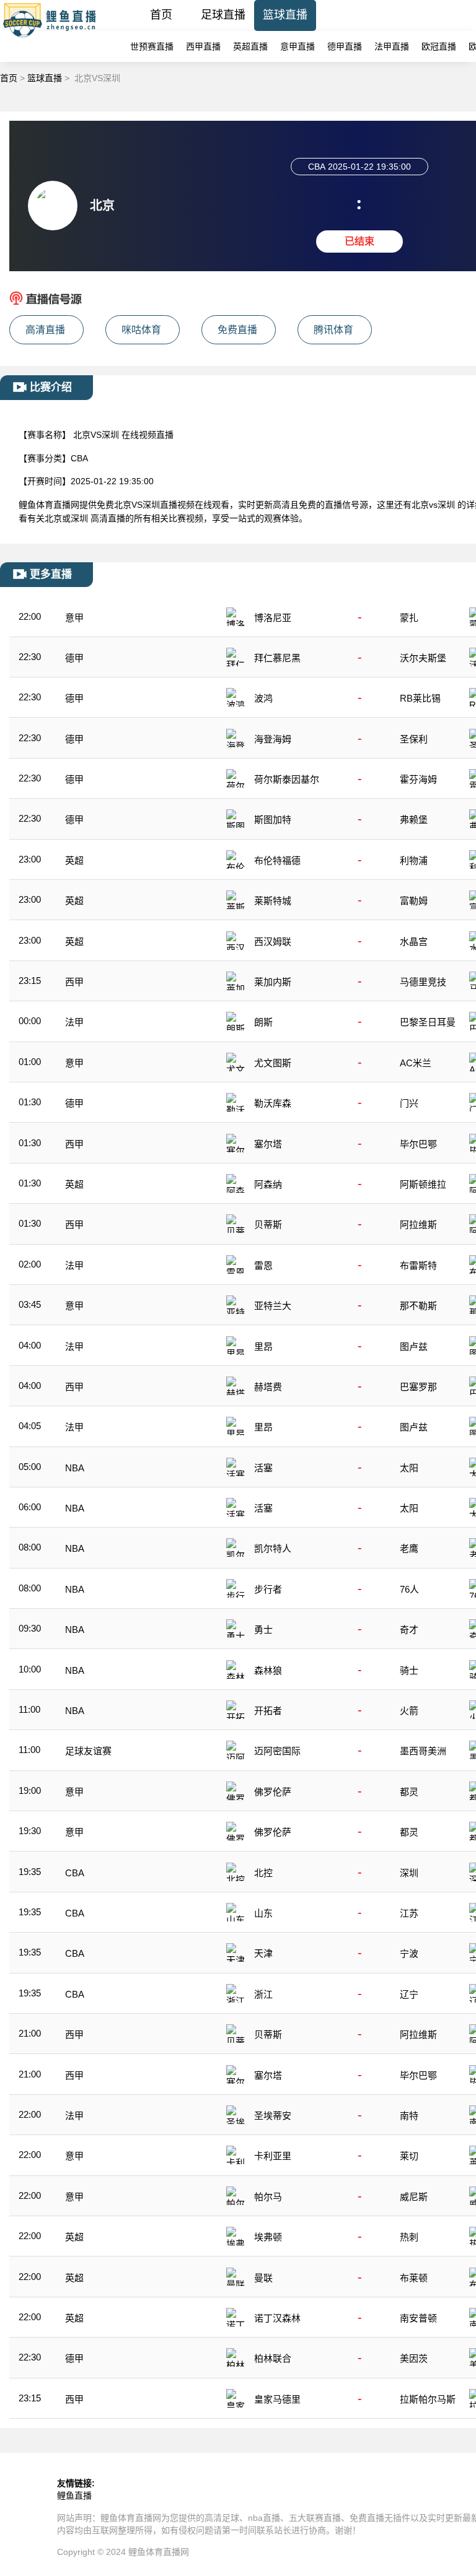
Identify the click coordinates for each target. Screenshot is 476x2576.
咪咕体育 (141, 330)
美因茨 (414, 2358)
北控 (263, 1873)
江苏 (409, 1913)
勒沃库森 (273, 1103)
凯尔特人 (273, 1548)
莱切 (409, 2156)
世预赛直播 (152, 46)
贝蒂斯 (268, 1225)
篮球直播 (285, 15)
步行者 (268, 1589)
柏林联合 (273, 2358)
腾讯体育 (333, 330)
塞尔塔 (268, 1144)
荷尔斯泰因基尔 (287, 779)
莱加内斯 (273, 982)
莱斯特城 (273, 901)
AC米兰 (416, 1063)
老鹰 (409, 1548)
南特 (409, 2116)
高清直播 (45, 330)
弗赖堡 (414, 820)
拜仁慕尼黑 (277, 658)
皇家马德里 (277, 2399)
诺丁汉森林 (277, 2318)
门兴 (409, 1103)
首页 (161, 15)
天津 (263, 1953)
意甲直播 (297, 46)
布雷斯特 (418, 1265)
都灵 (409, 1792)
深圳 (409, 1873)
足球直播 (223, 15)
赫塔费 (268, 1387)
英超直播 (250, 46)
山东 (263, 1913)
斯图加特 (273, 820)
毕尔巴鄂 (418, 1144)
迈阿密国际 (277, 1751)
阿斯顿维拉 (423, 1184)
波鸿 (263, 698)
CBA (75, 1873)
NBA (75, 1468)
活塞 (263, 1468)
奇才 (409, 1630)
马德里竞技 (423, 982)
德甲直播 (345, 46)
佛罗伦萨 (273, 1792)
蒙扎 (409, 618)
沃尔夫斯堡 (423, 658)
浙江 (263, 1994)
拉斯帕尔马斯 (428, 2399)
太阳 (409, 1468)
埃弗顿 (268, 2237)
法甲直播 (392, 46)
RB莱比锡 (420, 698)
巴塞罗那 (418, 1387)
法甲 (74, 1022)
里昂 (263, 1347)
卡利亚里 (273, 2156)
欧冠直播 (439, 46)
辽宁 (409, 1994)
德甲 (74, 658)
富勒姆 (414, 901)
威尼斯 (414, 2197)
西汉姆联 (273, 942)
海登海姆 (273, 739)
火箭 (409, 1711)
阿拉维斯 (418, 1225)
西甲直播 (203, 46)
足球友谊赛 (88, 1751)
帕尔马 (268, 2197)
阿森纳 (268, 1184)
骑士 (409, 1670)
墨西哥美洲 (423, 1751)
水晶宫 (414, 942)
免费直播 (237, 330)
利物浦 (414, 860)
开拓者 (268, 1711)
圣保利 (414, 739)
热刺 (409, 2237)
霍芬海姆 (418, 779)
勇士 (263, 1630)
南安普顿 (418, 2318)
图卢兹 (414, 1347)
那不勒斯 (418, 1306)
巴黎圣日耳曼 (428, 1022)
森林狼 (268, 1670)
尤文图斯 (273, 1063)
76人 (409, 1589)
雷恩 (263, 1265)
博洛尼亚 (273, 618)
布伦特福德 (277, 860)
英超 (74, 860)
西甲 (74, 982)
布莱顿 (414, 2278)
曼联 (263, 2278)
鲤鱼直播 (74, 2495)
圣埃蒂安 (273, 2116)
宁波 (409, 1953)
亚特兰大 (273, 1306)
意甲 (74, 618)
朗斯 (263, 1022)
